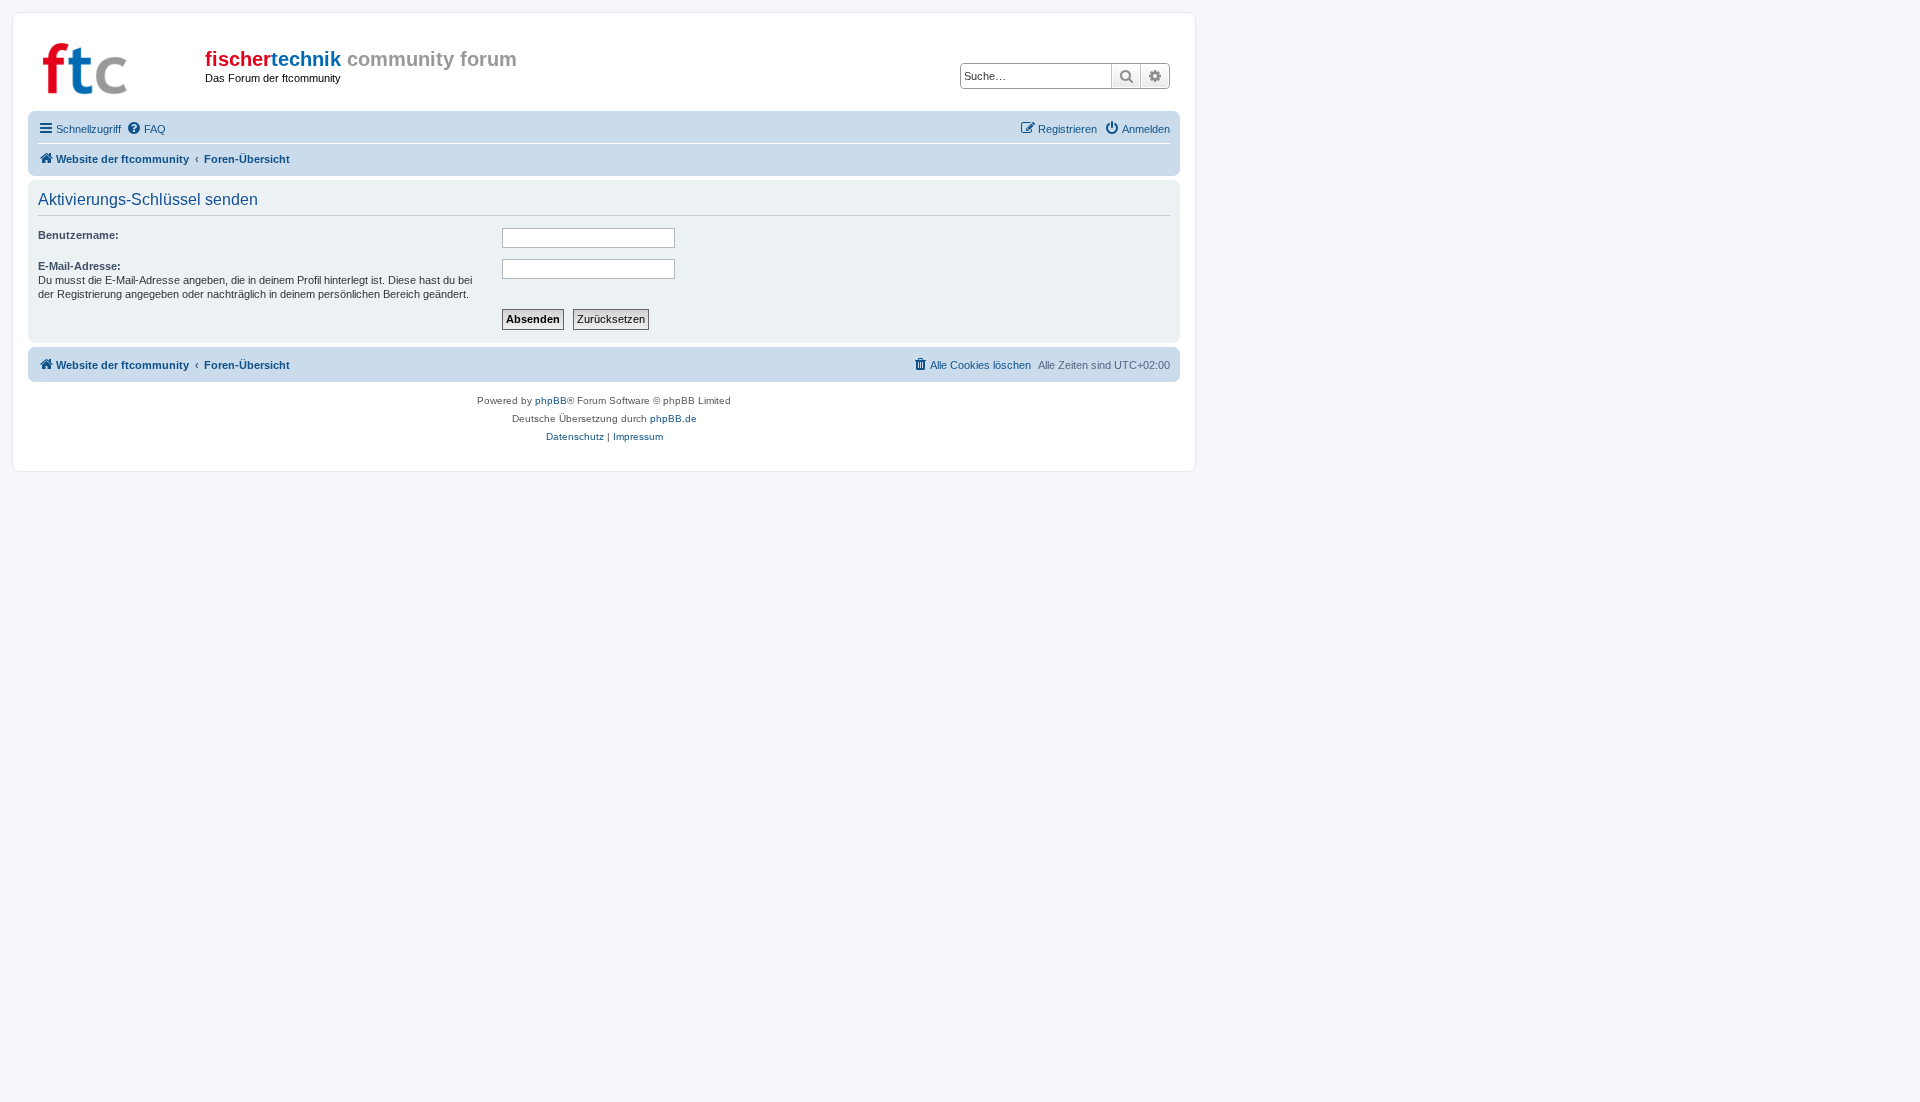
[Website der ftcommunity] (119, 65)
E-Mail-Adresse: (79, 266)
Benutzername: (78, 235)
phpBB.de (673, 418)
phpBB (551, 400)
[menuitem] (146, 129)
